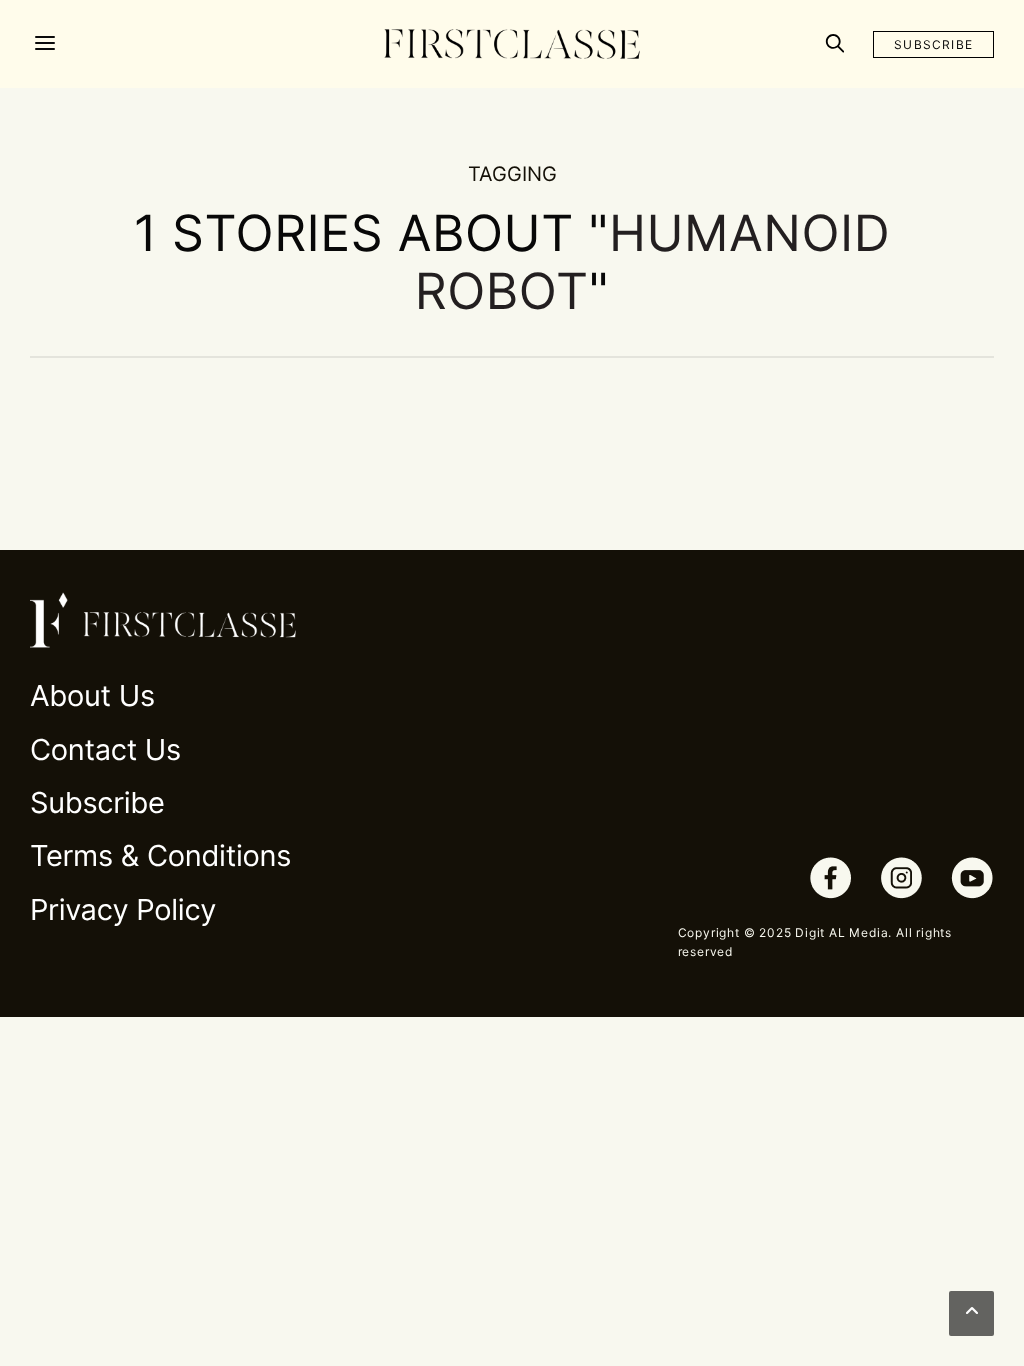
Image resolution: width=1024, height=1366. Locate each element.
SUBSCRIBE (933, 44)
